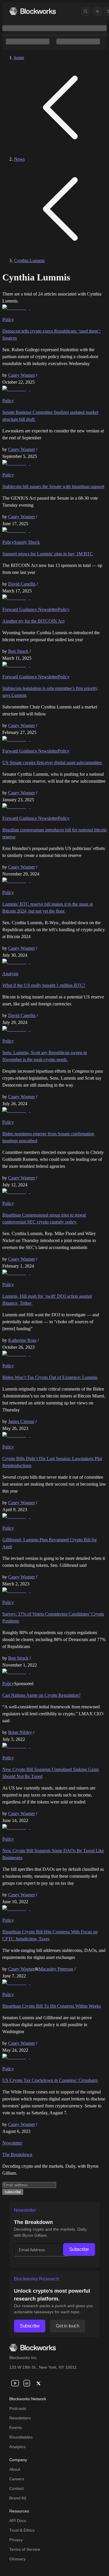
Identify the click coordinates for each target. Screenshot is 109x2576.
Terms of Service (25, 2549)
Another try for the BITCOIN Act (33, 621)
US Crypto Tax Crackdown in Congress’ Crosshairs (50, 2080)
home (19, 58)
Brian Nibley (20, 1732)
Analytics (17, 2447)
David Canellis (22, 584)
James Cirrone (21, 1421)
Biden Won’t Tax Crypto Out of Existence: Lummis (50, 1377)
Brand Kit (18, 2498)
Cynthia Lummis (29, 261)
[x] (38, 2383)
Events (16, 2428)
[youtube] (15, 2383)
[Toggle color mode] (97, 11)
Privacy (16, 2540)
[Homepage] (33, 11)
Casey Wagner (22, 375)
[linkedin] (27, 2383)
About (15, 2469)
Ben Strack (18, 651)
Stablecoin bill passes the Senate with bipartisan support (53, 486)
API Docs (18, 2521)
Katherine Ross (22, 1340)
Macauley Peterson (56, 1969)
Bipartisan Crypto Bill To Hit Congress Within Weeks (52, 2006)
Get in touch (67, 2326)
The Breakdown (17, 2154)
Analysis (10, 974)
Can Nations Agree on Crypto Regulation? (41, 1695)
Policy (8, 319)
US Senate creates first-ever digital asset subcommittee (53, 763)
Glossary (17, 2559)
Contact (16, 2488)
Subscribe (79, 2249)
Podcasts (18, 2408)
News (19, 159)
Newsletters (20, 2418)
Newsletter (12, 2143)
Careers (17, 2479)
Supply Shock (27, 542)
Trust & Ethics (22, 2530)
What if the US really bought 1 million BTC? (44, 985)
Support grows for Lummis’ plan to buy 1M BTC (48, 554)
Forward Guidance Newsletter (30, 609)
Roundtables (21, 2437)
